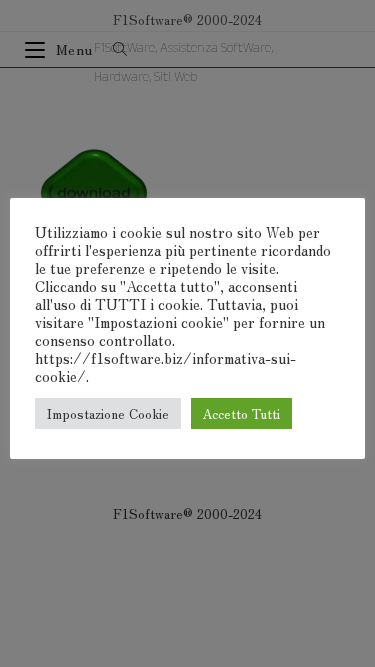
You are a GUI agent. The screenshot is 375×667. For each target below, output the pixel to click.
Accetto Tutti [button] (241, 413)
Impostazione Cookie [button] (108, 413)
